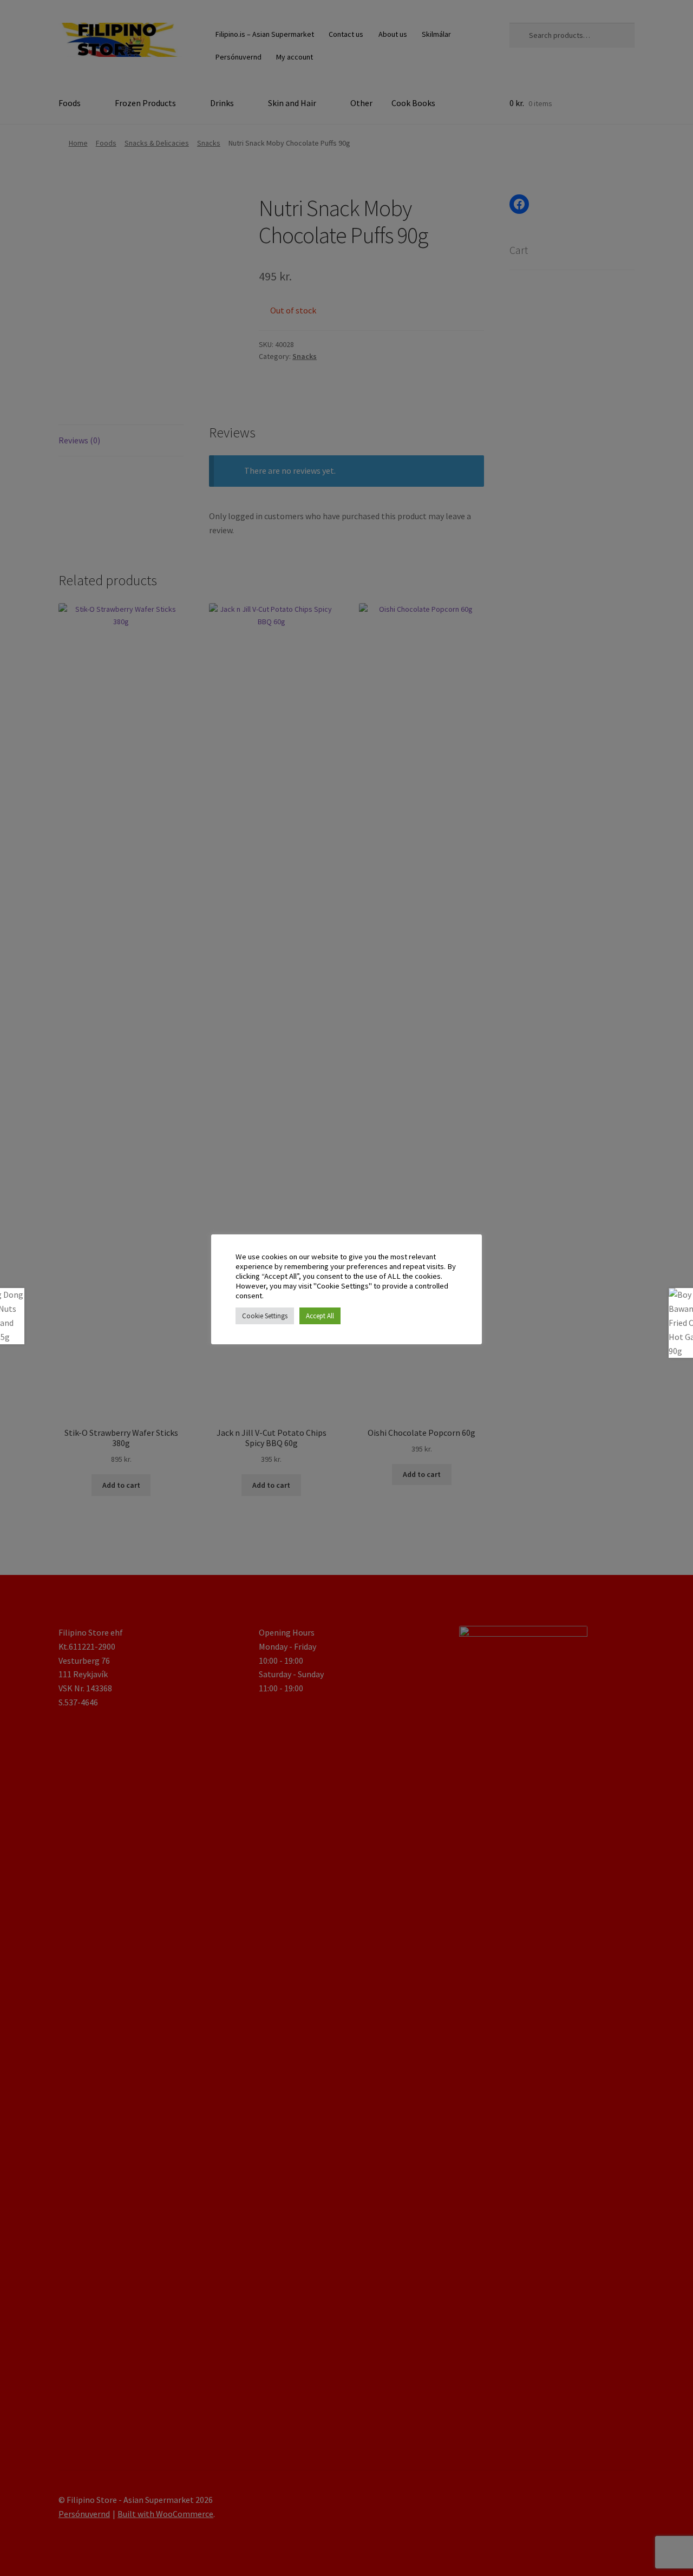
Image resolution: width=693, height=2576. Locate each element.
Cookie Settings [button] (265, 1316)
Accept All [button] (320, 1316)
